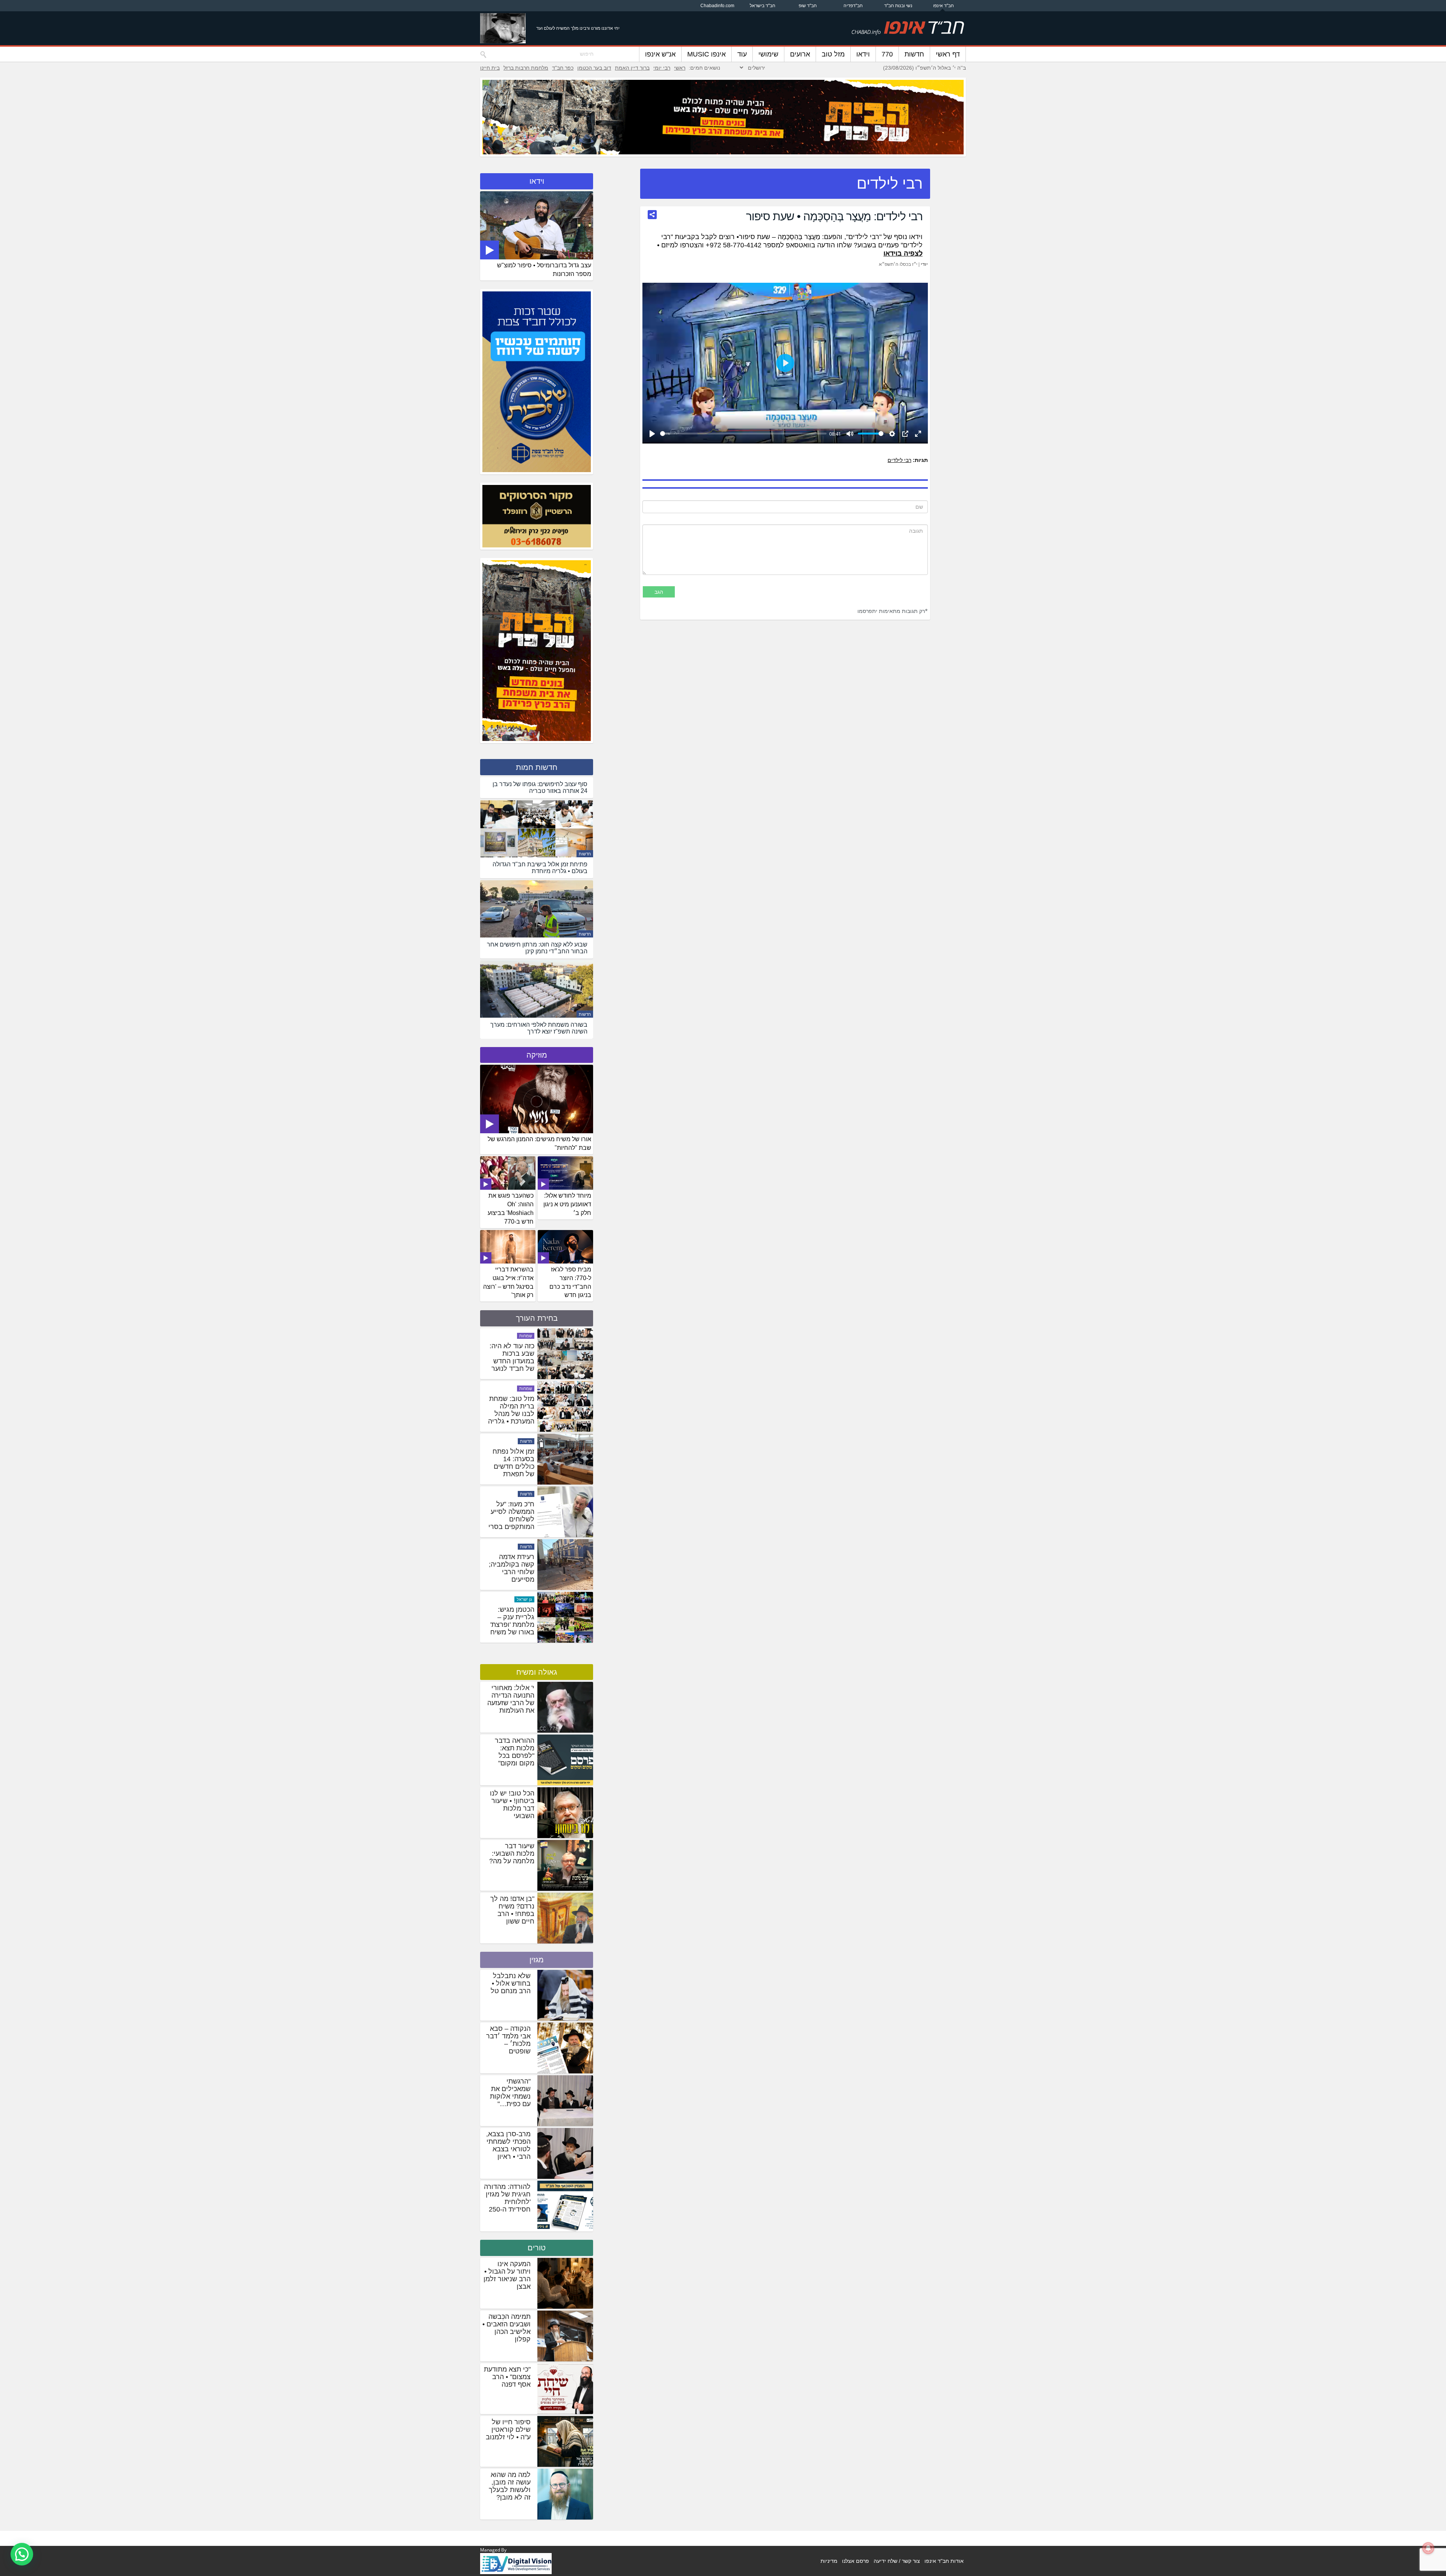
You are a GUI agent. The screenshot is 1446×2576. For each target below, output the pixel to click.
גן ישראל (524, 1389)
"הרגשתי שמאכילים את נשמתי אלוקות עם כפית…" (510, 2093)
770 (887, 54)
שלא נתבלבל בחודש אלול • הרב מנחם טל (511, 1983)
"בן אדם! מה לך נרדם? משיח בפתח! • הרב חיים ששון (512, 1910)
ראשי (680, 68)
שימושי (768, 54)
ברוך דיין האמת (632, 68)
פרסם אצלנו (856, 2561)
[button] (22, 2554)
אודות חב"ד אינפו (944, 2561)
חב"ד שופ (808, 6)
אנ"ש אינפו (660, 54)
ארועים (800, 54)
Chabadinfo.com (717, 6)
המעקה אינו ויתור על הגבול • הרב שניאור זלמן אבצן (507, 2275)
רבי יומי (662, 68)
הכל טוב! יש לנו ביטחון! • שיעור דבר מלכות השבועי (512, 1805)
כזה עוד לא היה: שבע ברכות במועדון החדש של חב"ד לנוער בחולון (512, 1466)
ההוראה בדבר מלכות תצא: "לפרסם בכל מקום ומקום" (515, 1752)
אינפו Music (706, 54)
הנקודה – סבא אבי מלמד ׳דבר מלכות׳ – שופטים (508, 2040)
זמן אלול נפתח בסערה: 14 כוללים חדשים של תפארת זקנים (513, 1572)
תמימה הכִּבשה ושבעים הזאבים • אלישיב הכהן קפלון (506, 2328)
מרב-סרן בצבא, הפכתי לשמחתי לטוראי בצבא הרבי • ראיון (508, 2145)
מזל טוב (833, 54)
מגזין (537, 1960)
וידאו (863, 54)
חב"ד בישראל (763, 6)
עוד (742, 54)
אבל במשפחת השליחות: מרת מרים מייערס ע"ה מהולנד (513, 1357)
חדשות (914, 54)
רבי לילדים (899, 460)
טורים (537, 2248)
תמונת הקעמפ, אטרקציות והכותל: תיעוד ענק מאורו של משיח (513, 1414)
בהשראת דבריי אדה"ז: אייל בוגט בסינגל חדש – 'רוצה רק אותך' (508, 1282)
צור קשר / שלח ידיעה (897, 2561)
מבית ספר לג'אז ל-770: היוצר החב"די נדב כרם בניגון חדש (570, 1282)
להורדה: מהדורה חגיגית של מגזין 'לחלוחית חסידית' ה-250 (507, 2198)
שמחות (526, 1441)
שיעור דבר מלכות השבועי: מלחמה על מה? (512, 1854)
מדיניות (829, 2561)
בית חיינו (490, 68)
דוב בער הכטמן (594, 68)
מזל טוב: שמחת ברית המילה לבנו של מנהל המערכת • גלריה (511, 1515)
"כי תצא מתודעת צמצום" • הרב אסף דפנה (507, 2377)
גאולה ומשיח (537, 1672)
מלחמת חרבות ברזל (526, 68)
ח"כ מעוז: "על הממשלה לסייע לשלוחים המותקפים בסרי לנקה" (511, 1625)
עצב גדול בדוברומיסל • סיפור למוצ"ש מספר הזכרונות (544, 270)
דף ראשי (948, 54)
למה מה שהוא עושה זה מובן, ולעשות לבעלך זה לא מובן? (510, 2486)
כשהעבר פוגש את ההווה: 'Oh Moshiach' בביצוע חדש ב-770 (511, 1209)
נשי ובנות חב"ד (898, 6)
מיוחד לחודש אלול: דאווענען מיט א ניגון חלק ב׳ (567, 1204)
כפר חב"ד (563, 68)
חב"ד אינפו (943, 6)
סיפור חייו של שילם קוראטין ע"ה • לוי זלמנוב (508, 2430)
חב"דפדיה (853, 6)
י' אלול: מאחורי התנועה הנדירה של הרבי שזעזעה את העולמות (511, 1699)
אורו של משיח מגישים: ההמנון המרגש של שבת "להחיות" (539, 1143)
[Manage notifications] (1428, 2548)
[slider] (743, 434)
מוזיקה (537, 1055)
